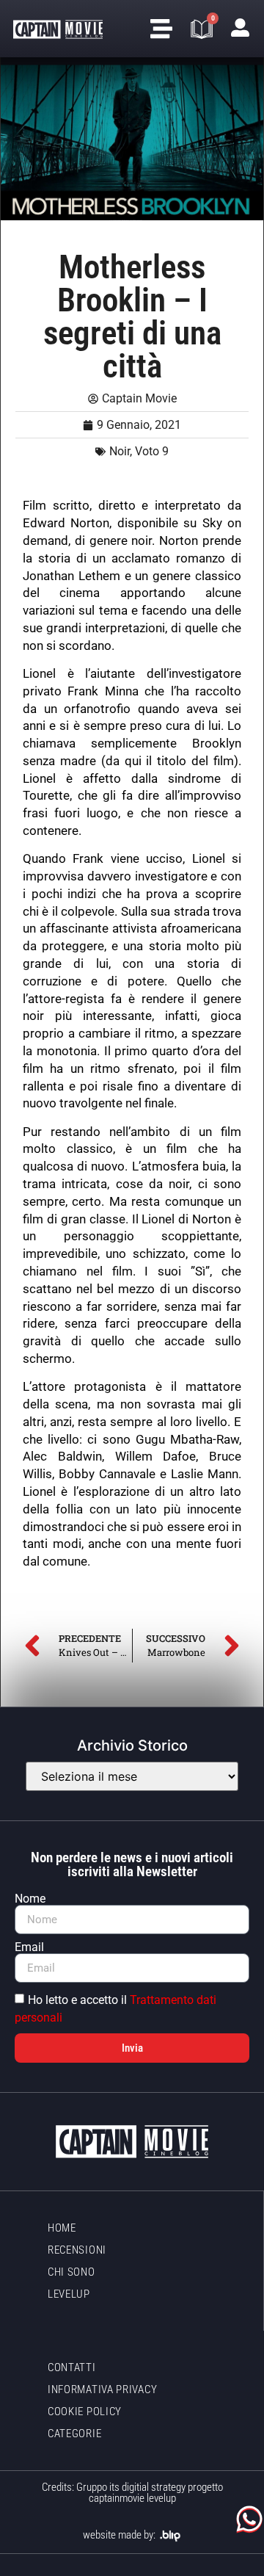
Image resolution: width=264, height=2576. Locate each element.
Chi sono (71, 2272)
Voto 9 (152, 451)
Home (62, 2228)
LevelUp (69, 2294)
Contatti (72, 2367)
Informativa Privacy (102, 2389)
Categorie (74, 2434)
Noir (120, 451)
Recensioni (77, 2250)
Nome (30, 1899)
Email (29, 1947)
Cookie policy (85, 2412)
